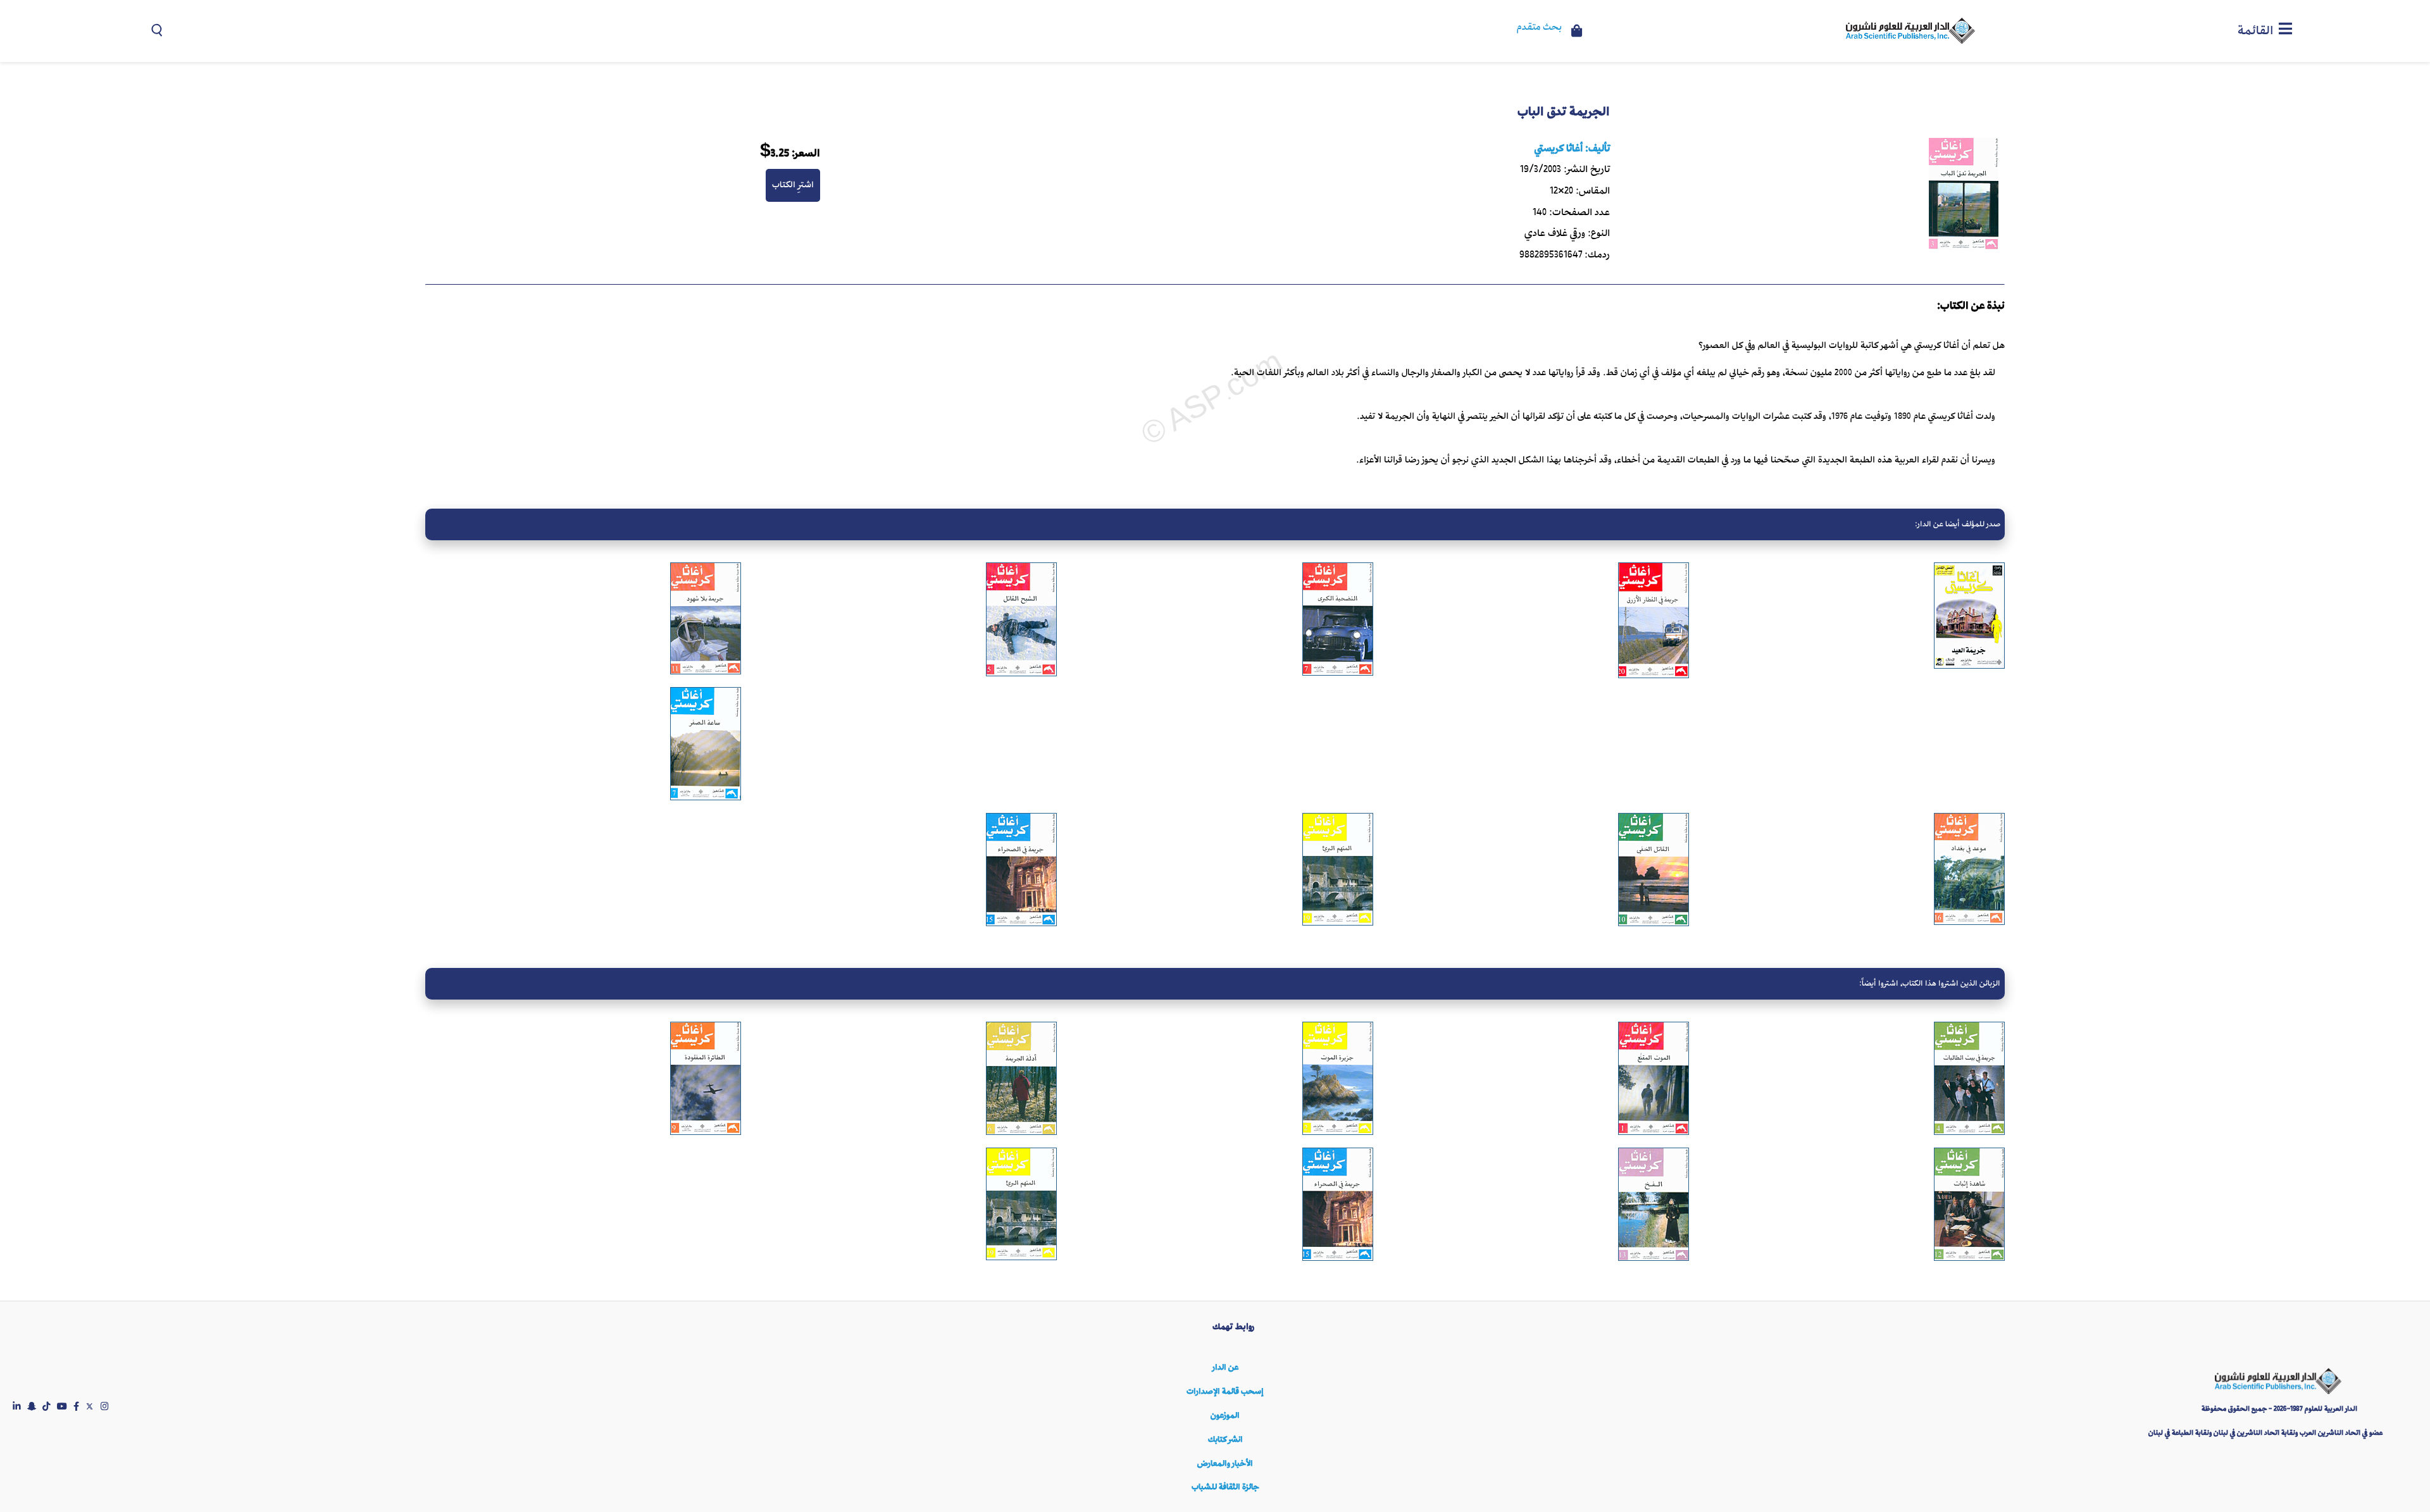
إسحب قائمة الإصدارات (1225, 1391)
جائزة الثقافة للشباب (1225, 1487)
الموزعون (1225, 1416)
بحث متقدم (1539, 28)
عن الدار (1225, 1367)
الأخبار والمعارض (1225, 1464)
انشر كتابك (1225, 1440)
